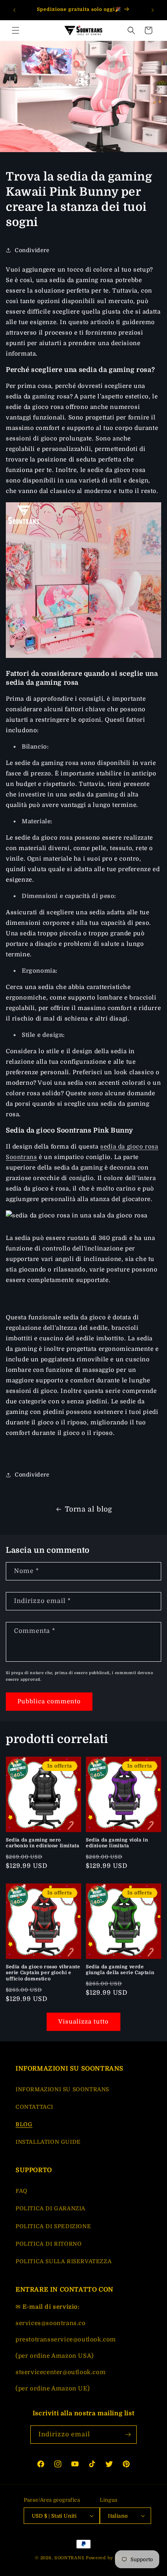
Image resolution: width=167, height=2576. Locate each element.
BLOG (24, 2124)
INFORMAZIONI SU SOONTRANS (62, 2089)
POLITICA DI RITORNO (49, 2244)
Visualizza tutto (83, 2022)
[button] (16, 30)
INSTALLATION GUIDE (48, 2142)
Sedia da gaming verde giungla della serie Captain (120, 1970)
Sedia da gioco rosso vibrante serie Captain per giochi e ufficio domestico (43, 1973)
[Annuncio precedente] (14, 10)
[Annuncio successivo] (153, 10)
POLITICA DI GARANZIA (50, 2208)
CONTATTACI (34, 2107)
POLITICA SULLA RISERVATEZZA (63, 2261)
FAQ (22, 2191)
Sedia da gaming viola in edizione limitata (117, 1843)
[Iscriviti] (128, 2435)
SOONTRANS (69, 2558)
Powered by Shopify (109, 2558)
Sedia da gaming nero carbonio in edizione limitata (43, 1843)
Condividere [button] (32, 250)
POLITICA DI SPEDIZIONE (53, 2226)
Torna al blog (89, 1509)
